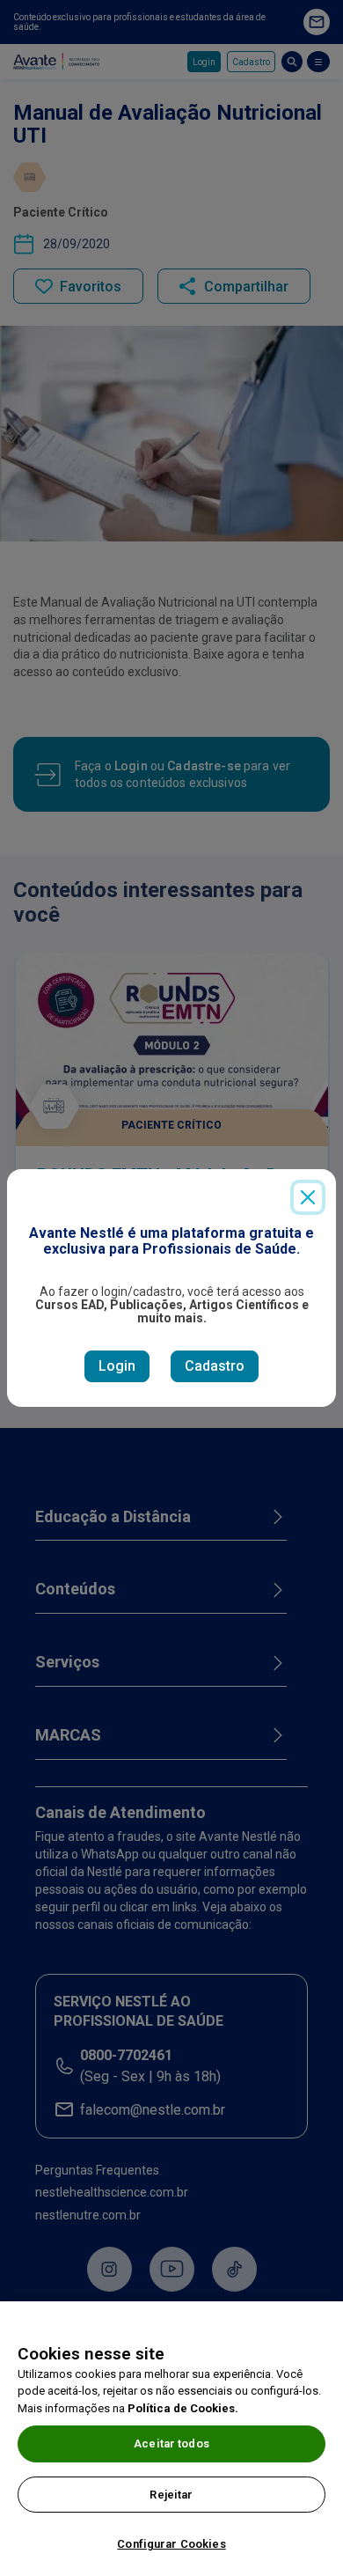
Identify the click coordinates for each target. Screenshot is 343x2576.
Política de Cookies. (183, 2408)
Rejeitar (171, 2495)
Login (117, 1366)
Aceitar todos (171, 2444)
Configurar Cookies (171, 2544)
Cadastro (215, 1366)
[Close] (308, 1197)
